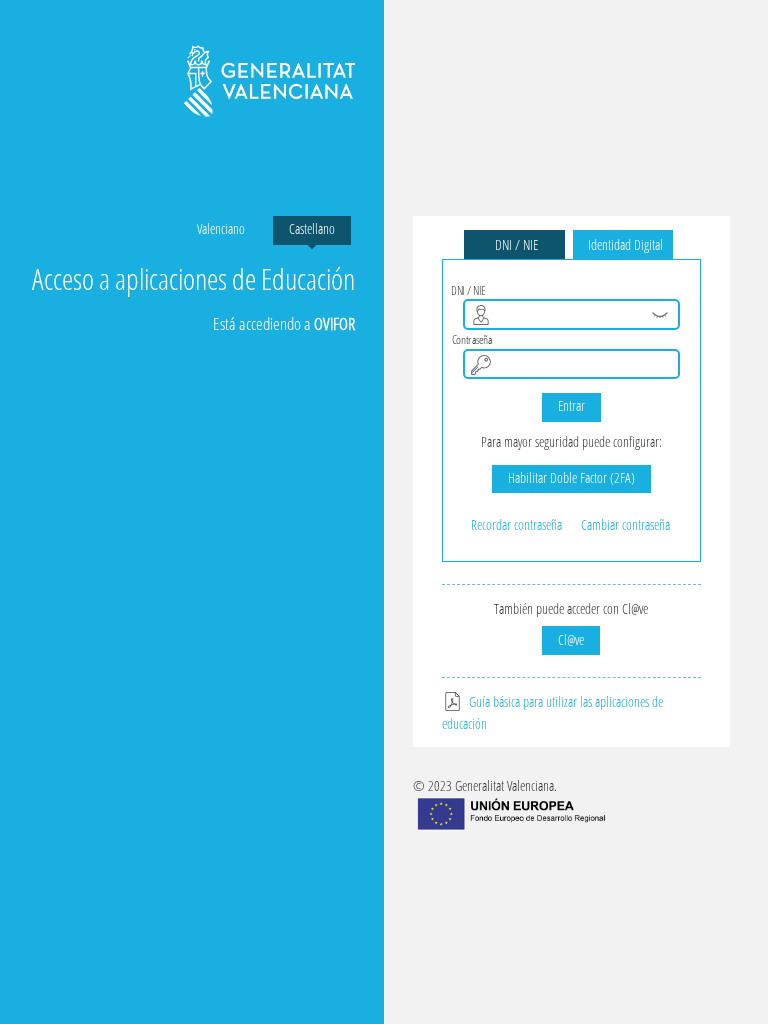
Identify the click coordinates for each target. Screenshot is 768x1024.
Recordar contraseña (516, 524)
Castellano (312, 228)
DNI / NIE (514, 244)
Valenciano (221, 228)
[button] (660, 315)
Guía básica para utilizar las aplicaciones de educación (552, 712)
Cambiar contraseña (625, 524)
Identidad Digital (623, 244)
